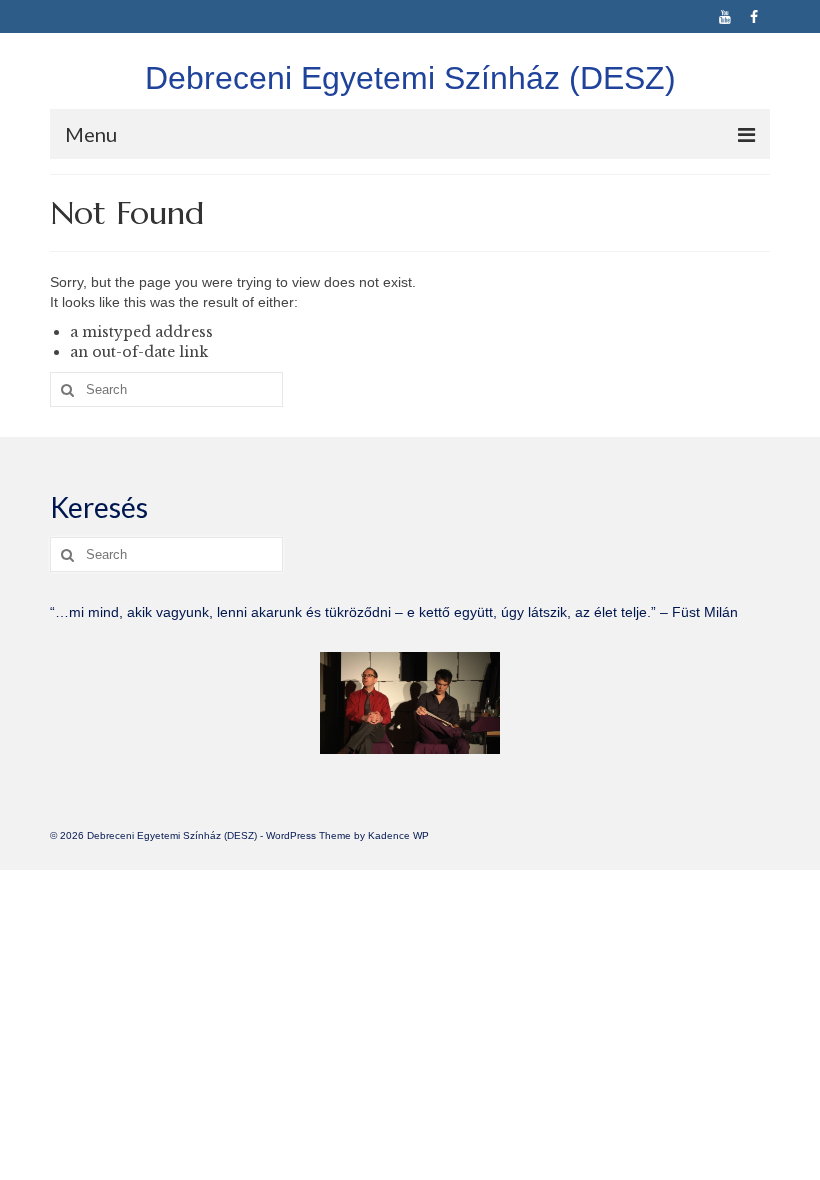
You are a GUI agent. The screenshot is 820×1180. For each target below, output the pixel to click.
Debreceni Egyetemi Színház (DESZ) (410, 78)
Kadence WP (398, 835)
